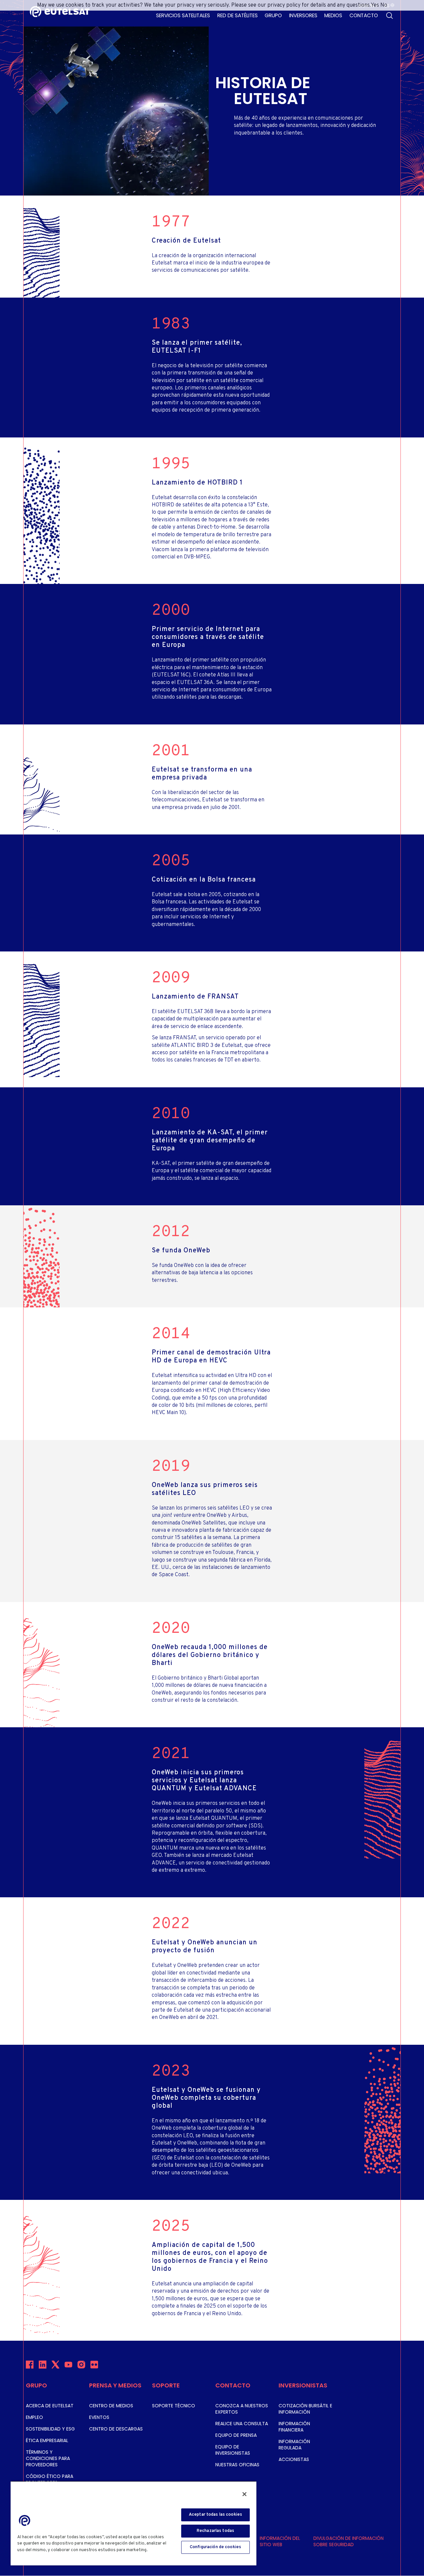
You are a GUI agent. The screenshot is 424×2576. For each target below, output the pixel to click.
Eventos (99, 2417)
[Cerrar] (244, 2494)
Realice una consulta (242, 2424)
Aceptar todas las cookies (215, 2515)
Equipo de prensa (236, 2435)
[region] (133, 2523)
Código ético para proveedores (50, 2479)
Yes (375, 5)
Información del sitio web (280, 2541)
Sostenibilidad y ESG (50, 2429)
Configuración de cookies (215, 2547)
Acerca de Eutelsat (50, 2406)
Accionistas (294, 2459)
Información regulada (294, 2445)
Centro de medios (111, 2406)
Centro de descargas (116, 2429)
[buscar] (390, 16)
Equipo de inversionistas (233, 2450)
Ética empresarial (47, 2440)
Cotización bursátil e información (305, 2409)
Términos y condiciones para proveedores (48, 2458)
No (384, 5)
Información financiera (294, 2427)
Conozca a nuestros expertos (242, 2409)
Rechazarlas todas (215, 2531)
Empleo (34, 2417)
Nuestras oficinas (237, 2465)
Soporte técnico (174, 2406)
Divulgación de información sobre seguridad (348, 2541)
